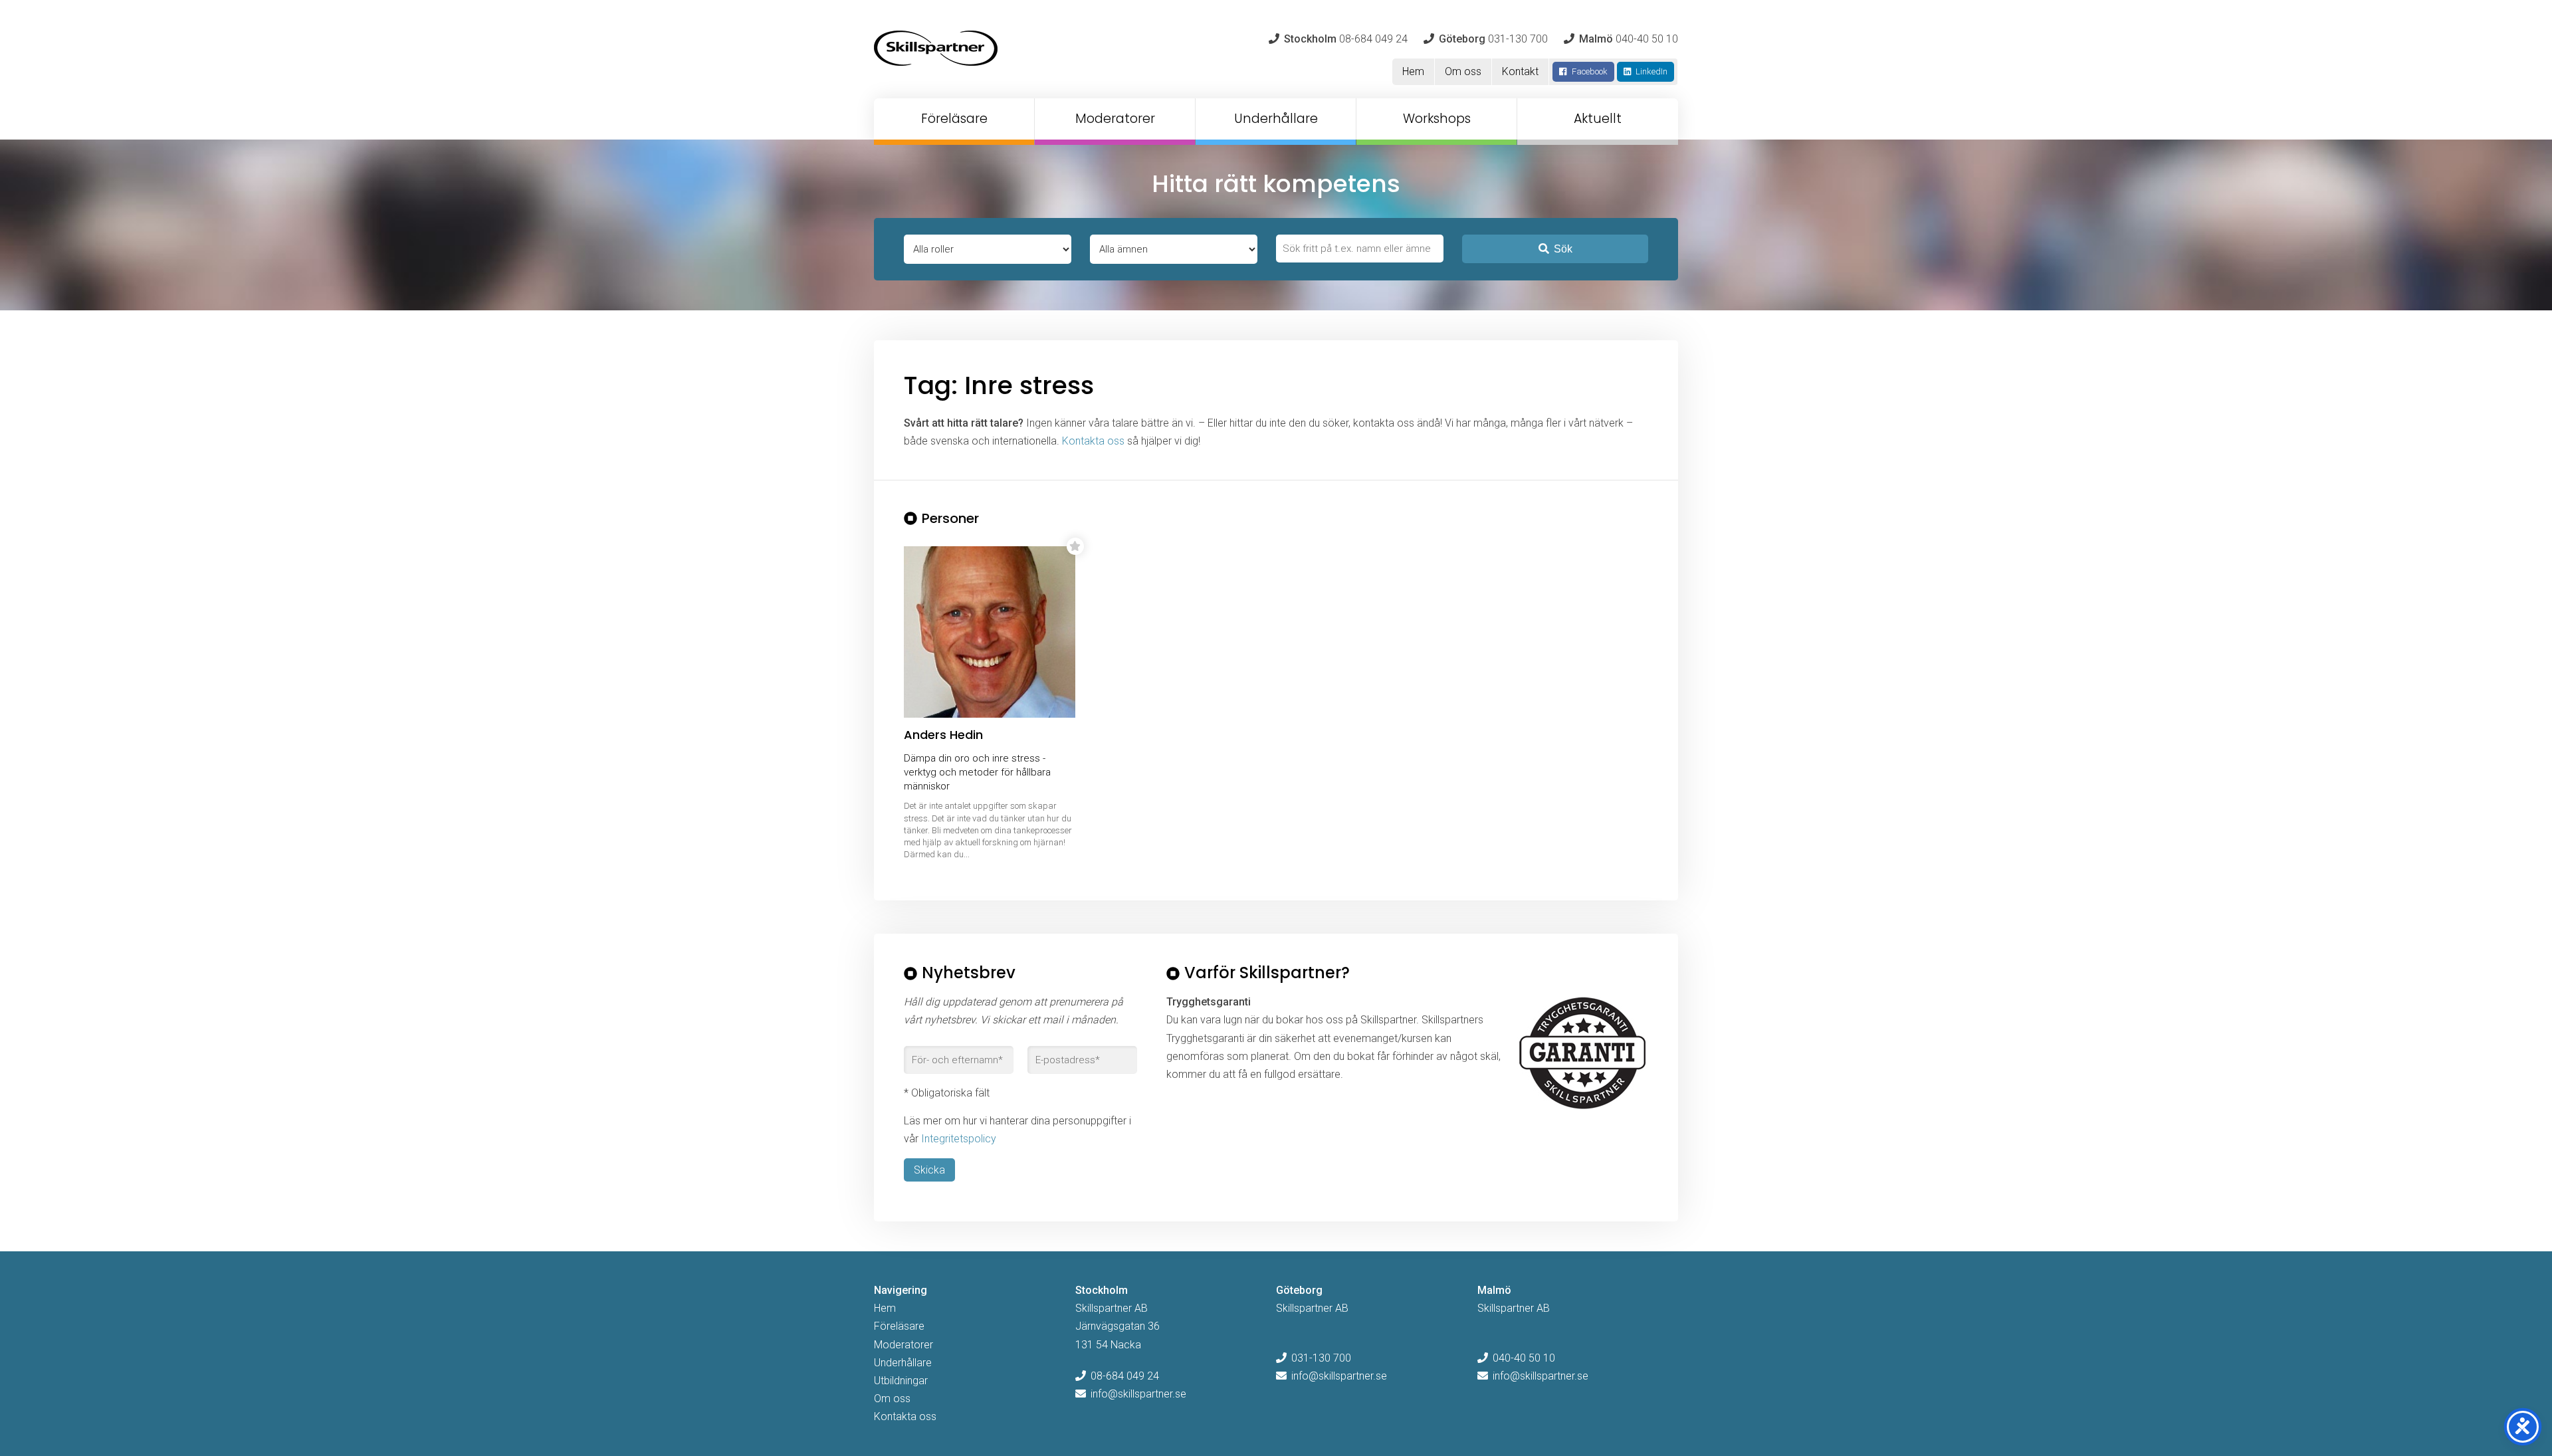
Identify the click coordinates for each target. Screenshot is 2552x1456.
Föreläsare (954, 119)
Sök (1563, 249)
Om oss (1463, 71)
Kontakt (1520, 71)
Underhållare (1276, 119)
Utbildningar (901, 1381)
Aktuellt (1598, 119)
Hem (1413, 71)
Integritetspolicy (959, 1139)
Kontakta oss (1093, 441)
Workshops (1437, 119)
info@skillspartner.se (1138, 1394)
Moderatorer (1115, 119)
